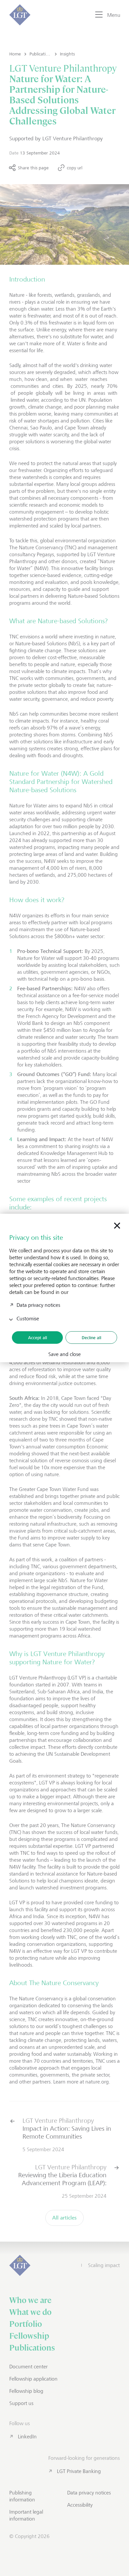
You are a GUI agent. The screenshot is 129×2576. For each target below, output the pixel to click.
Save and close (64, 1354)
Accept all (38, 1338)
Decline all (91, 1338)
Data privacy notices (38, 1305)
